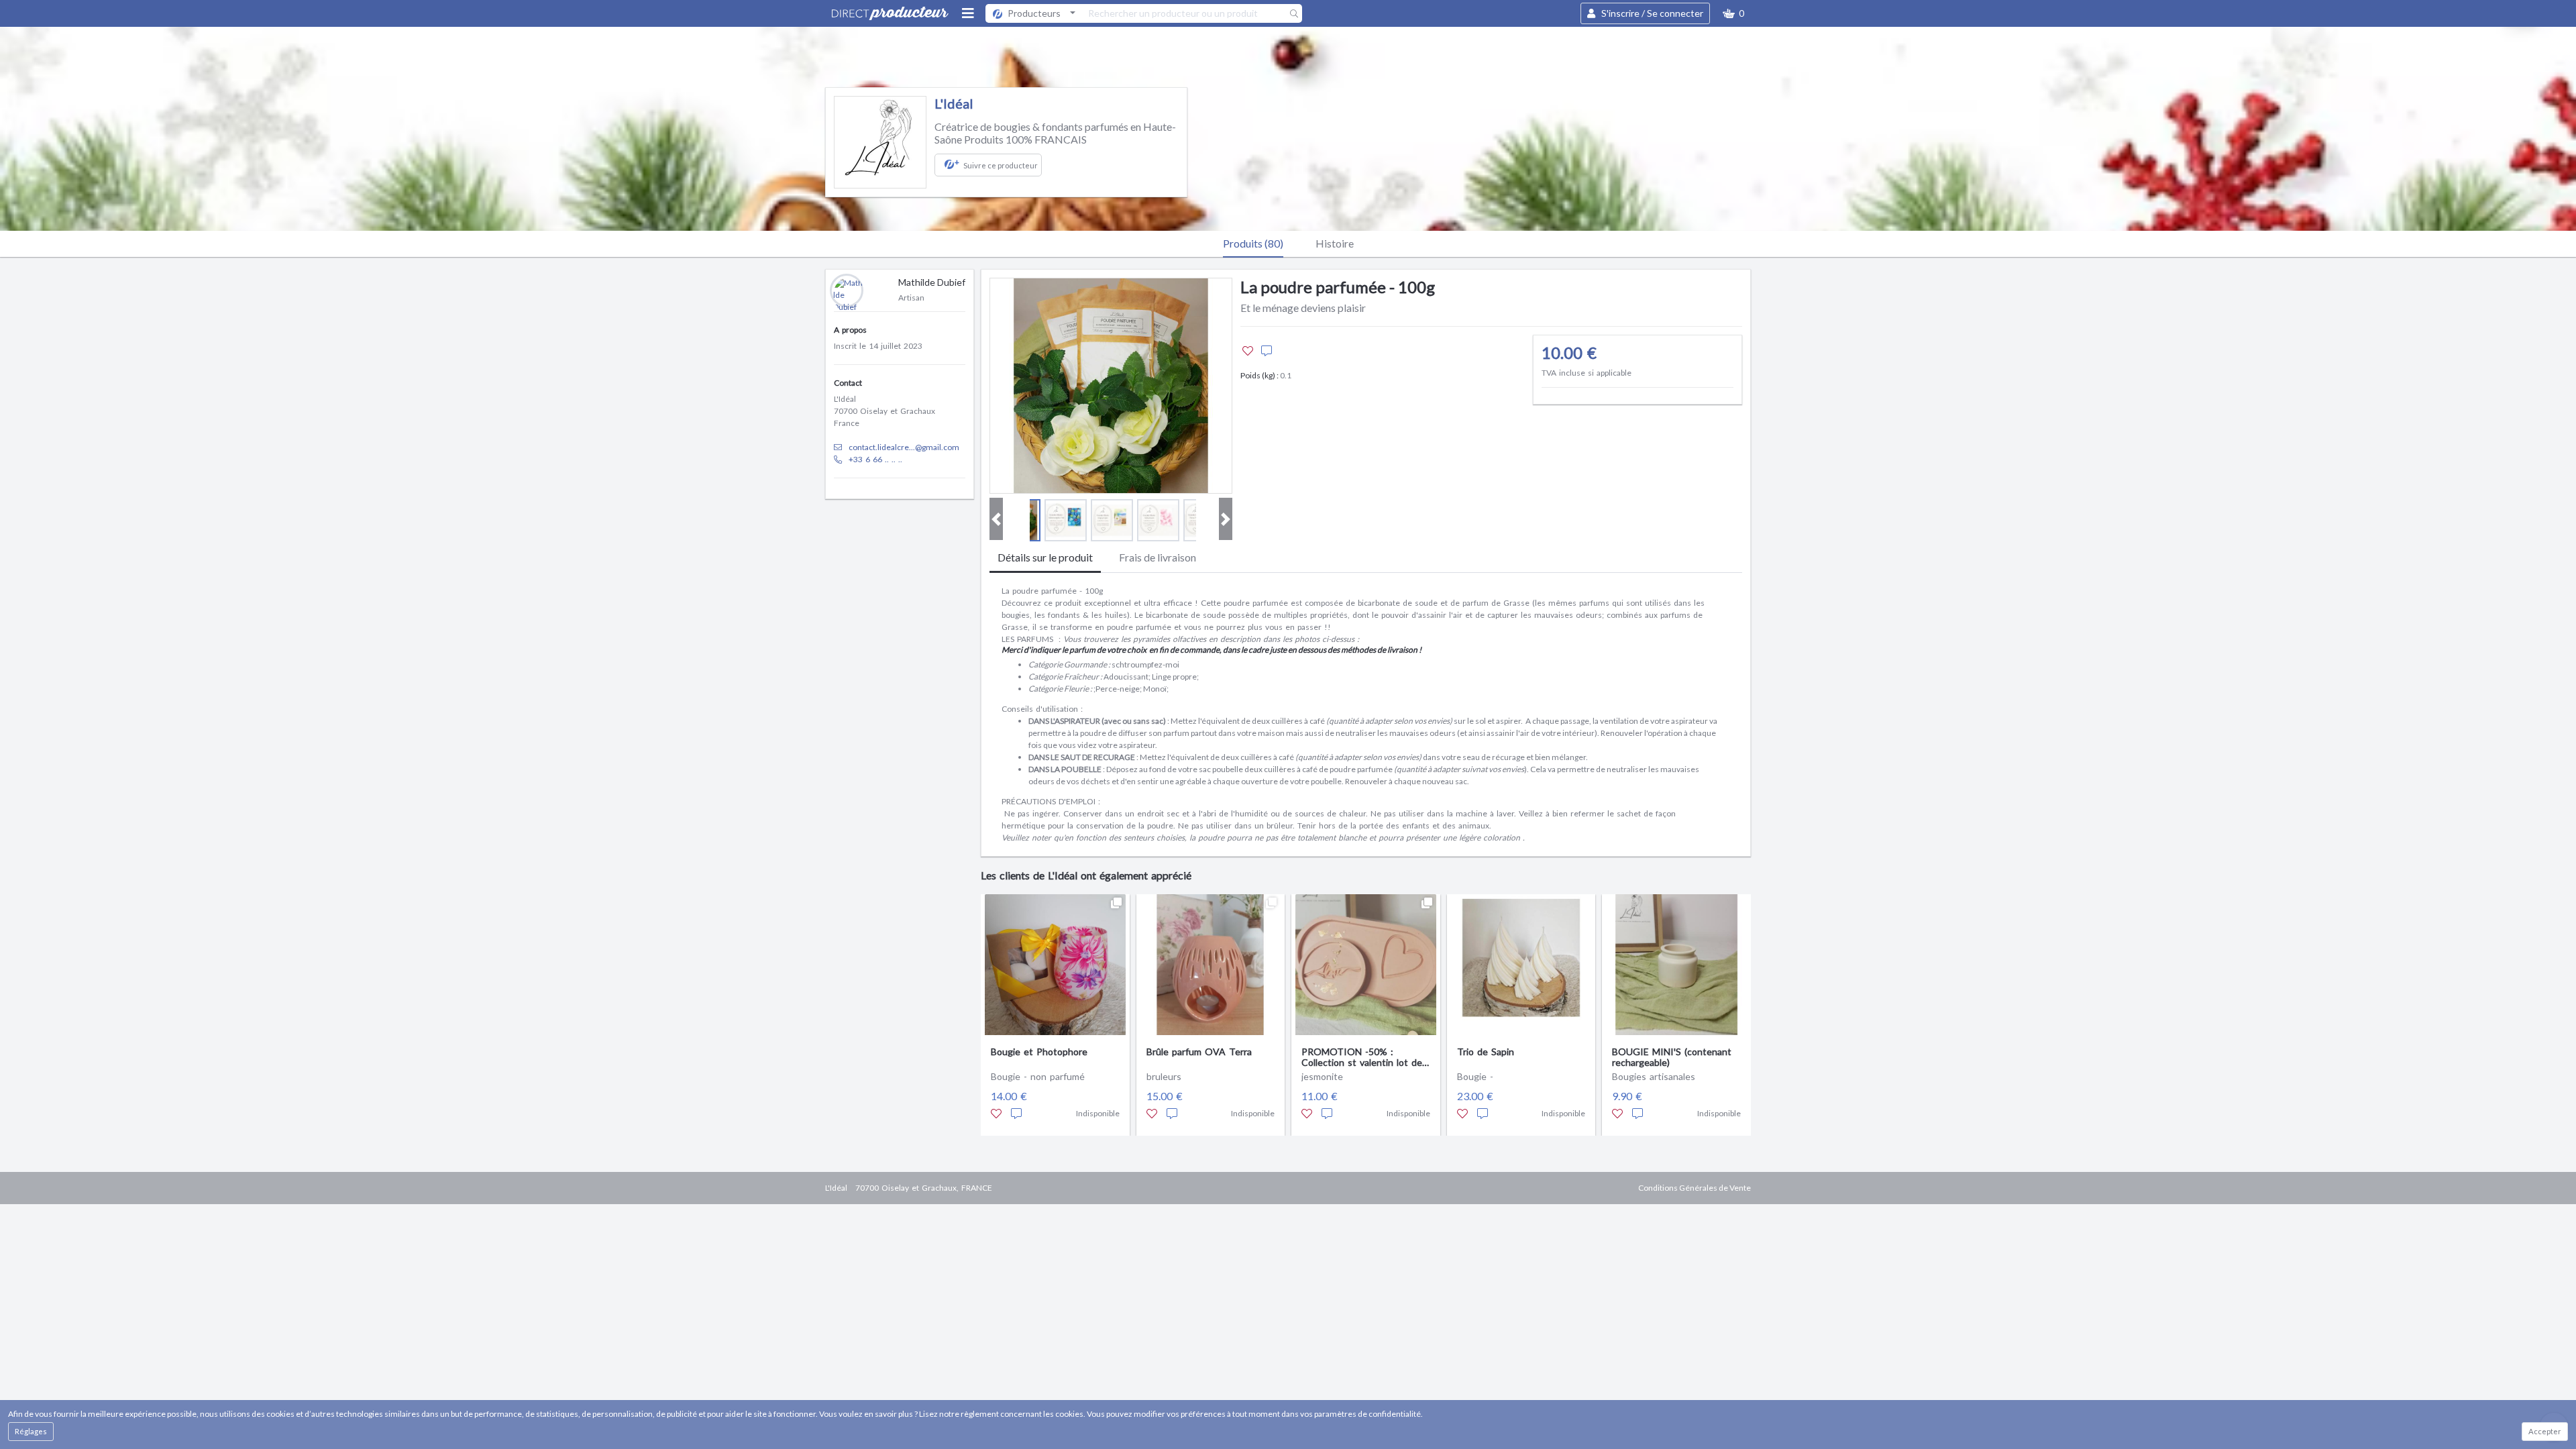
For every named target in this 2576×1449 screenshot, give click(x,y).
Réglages (31, 1431)
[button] (1733, 13)
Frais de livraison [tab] (1158, 557)
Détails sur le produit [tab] (1045, 557)
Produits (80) (1253, 243)
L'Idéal (954, 103)
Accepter (2545, 1431)
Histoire (1335, 243)
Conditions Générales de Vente (1695, 1188)
